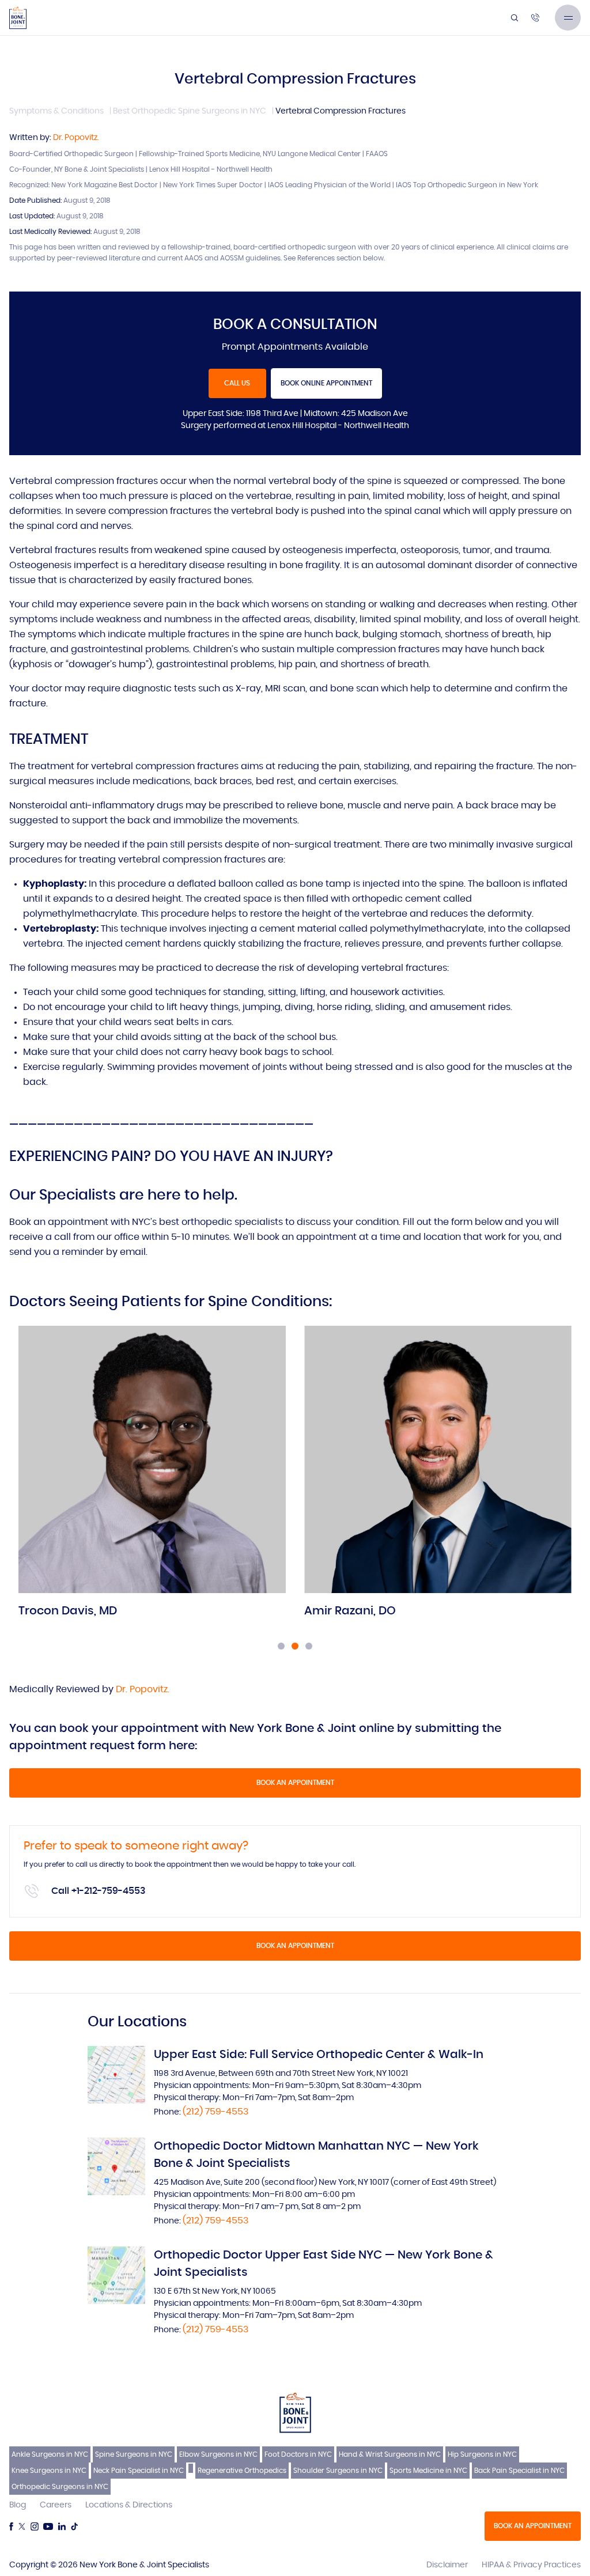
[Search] (515, 18)
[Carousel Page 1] (281, 1646)
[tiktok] (74, 2526)
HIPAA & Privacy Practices (531, 2565)
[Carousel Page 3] (309, 1646)
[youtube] (48, 2526)
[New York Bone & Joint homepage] (295, 2412)
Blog (18, 2505)
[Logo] (18, 18)
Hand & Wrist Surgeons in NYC (390, 2454)
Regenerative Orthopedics (242, 2471)
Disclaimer (447, 2565)
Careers (56, 2505)
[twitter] (22, 2526)
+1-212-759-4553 (109, 1891)
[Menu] (568, 18)
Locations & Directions (129, 2505)
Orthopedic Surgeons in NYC (60, 2487)
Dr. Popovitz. (76, 138)
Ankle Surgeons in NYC (50, 2454)
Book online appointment (326, 383)
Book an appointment (295, 1783)
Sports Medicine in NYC (428, 2471)
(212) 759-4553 (215, 2112)
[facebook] (11, 2526)
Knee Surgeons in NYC (49, 2471)
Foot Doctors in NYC (298, 2454)
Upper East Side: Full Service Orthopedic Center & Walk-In (319, 2055)
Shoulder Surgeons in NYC (338, 2471)
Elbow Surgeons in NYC (218, 2454)
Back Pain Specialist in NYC (519, 2471)
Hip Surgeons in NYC (482, 2454)
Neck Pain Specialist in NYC (139, 2471)
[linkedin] (62, 2526)
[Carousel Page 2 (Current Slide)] (295, 1646)
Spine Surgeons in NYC (134, 2454)
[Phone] (535, 18)
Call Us (237, 383)
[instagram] (35, 2526)
